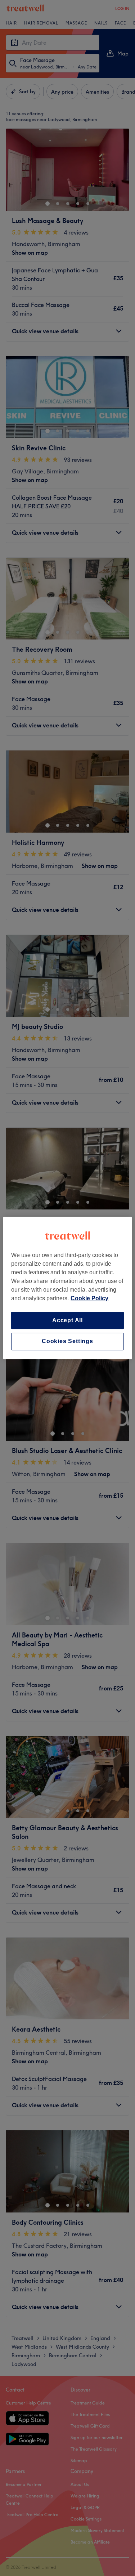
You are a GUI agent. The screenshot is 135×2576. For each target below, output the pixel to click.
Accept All (67, 1320)
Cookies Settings (67, 1342)
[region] (67, 1288)
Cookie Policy (89, 1298)
